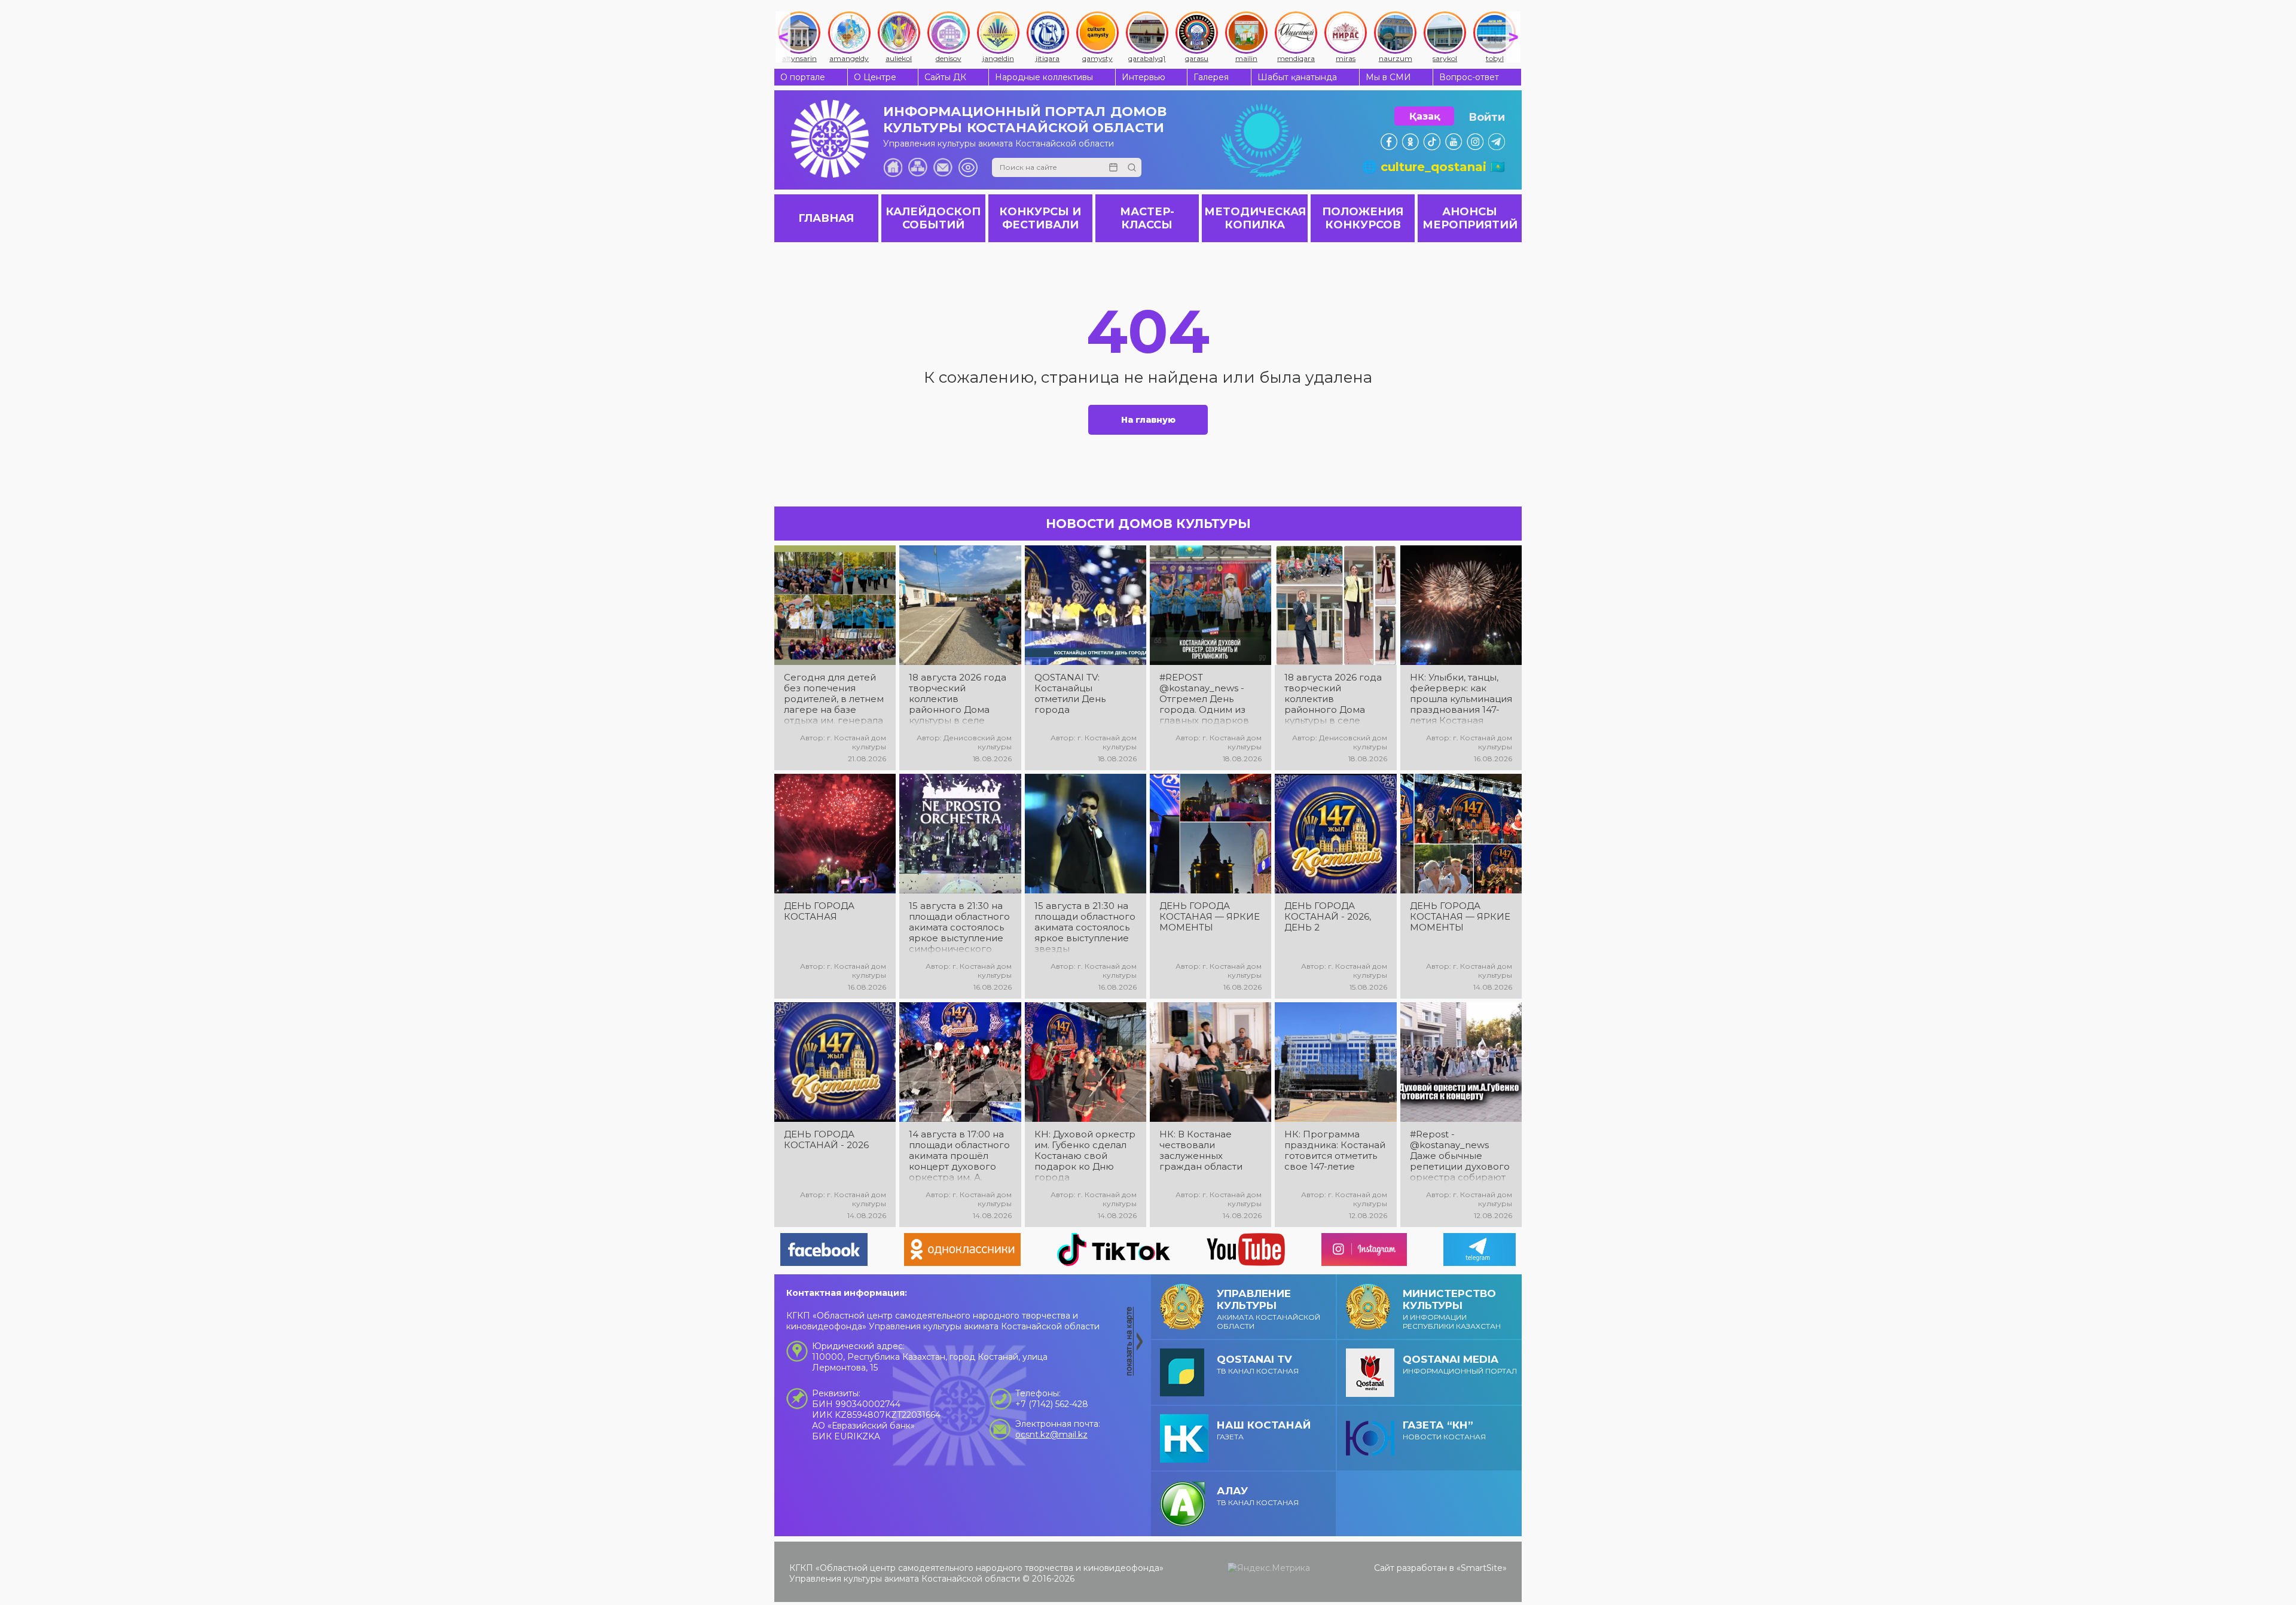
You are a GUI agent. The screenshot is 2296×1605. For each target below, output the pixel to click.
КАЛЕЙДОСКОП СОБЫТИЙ (933, 218)
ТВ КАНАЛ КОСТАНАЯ (1258, 1364)
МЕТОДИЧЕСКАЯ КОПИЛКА (1255, 218)
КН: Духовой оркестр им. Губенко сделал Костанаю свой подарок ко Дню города (1085, 1156)
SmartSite (1482, 1568)
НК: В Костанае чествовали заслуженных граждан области (1201, 1151)
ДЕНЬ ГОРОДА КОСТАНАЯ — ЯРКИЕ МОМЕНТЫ (1210, 917)
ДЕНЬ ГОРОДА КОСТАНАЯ (819, 911)
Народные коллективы (1044, 77)
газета (1264, 1430)
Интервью (1144, 77)
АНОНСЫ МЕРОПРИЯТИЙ (1470, 218)
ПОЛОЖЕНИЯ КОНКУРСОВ (1363, 218)
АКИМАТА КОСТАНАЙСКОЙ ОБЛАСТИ (1268, 1309)
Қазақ (1425, 116)
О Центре (875, 77)
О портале (803, 77)
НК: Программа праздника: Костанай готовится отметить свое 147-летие (1335, 1151)
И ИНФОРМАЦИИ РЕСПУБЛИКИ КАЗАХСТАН (1452, 1309)
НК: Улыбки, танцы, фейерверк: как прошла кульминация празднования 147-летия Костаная (1461, 699)
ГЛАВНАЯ (826, 218)
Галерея (1211, 77)
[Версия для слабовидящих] (968, 167)
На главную (1148, 420)
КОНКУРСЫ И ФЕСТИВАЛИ (1040, 218)
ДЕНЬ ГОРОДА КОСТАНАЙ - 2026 (826, 1140)
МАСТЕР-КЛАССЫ (1147, 218)
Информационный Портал (1460, 1364)
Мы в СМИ (1388, 77)
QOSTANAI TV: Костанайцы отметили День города (1070, 694)
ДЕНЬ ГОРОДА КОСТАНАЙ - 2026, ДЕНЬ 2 (1328, 917)
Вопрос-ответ (1469, 77)
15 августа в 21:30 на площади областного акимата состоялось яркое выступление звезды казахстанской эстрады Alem (1085, 927)
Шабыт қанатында (1297, 77)
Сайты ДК (945, 77)
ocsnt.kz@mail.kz (1051, 1435)
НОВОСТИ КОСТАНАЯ (1444, 1430)
